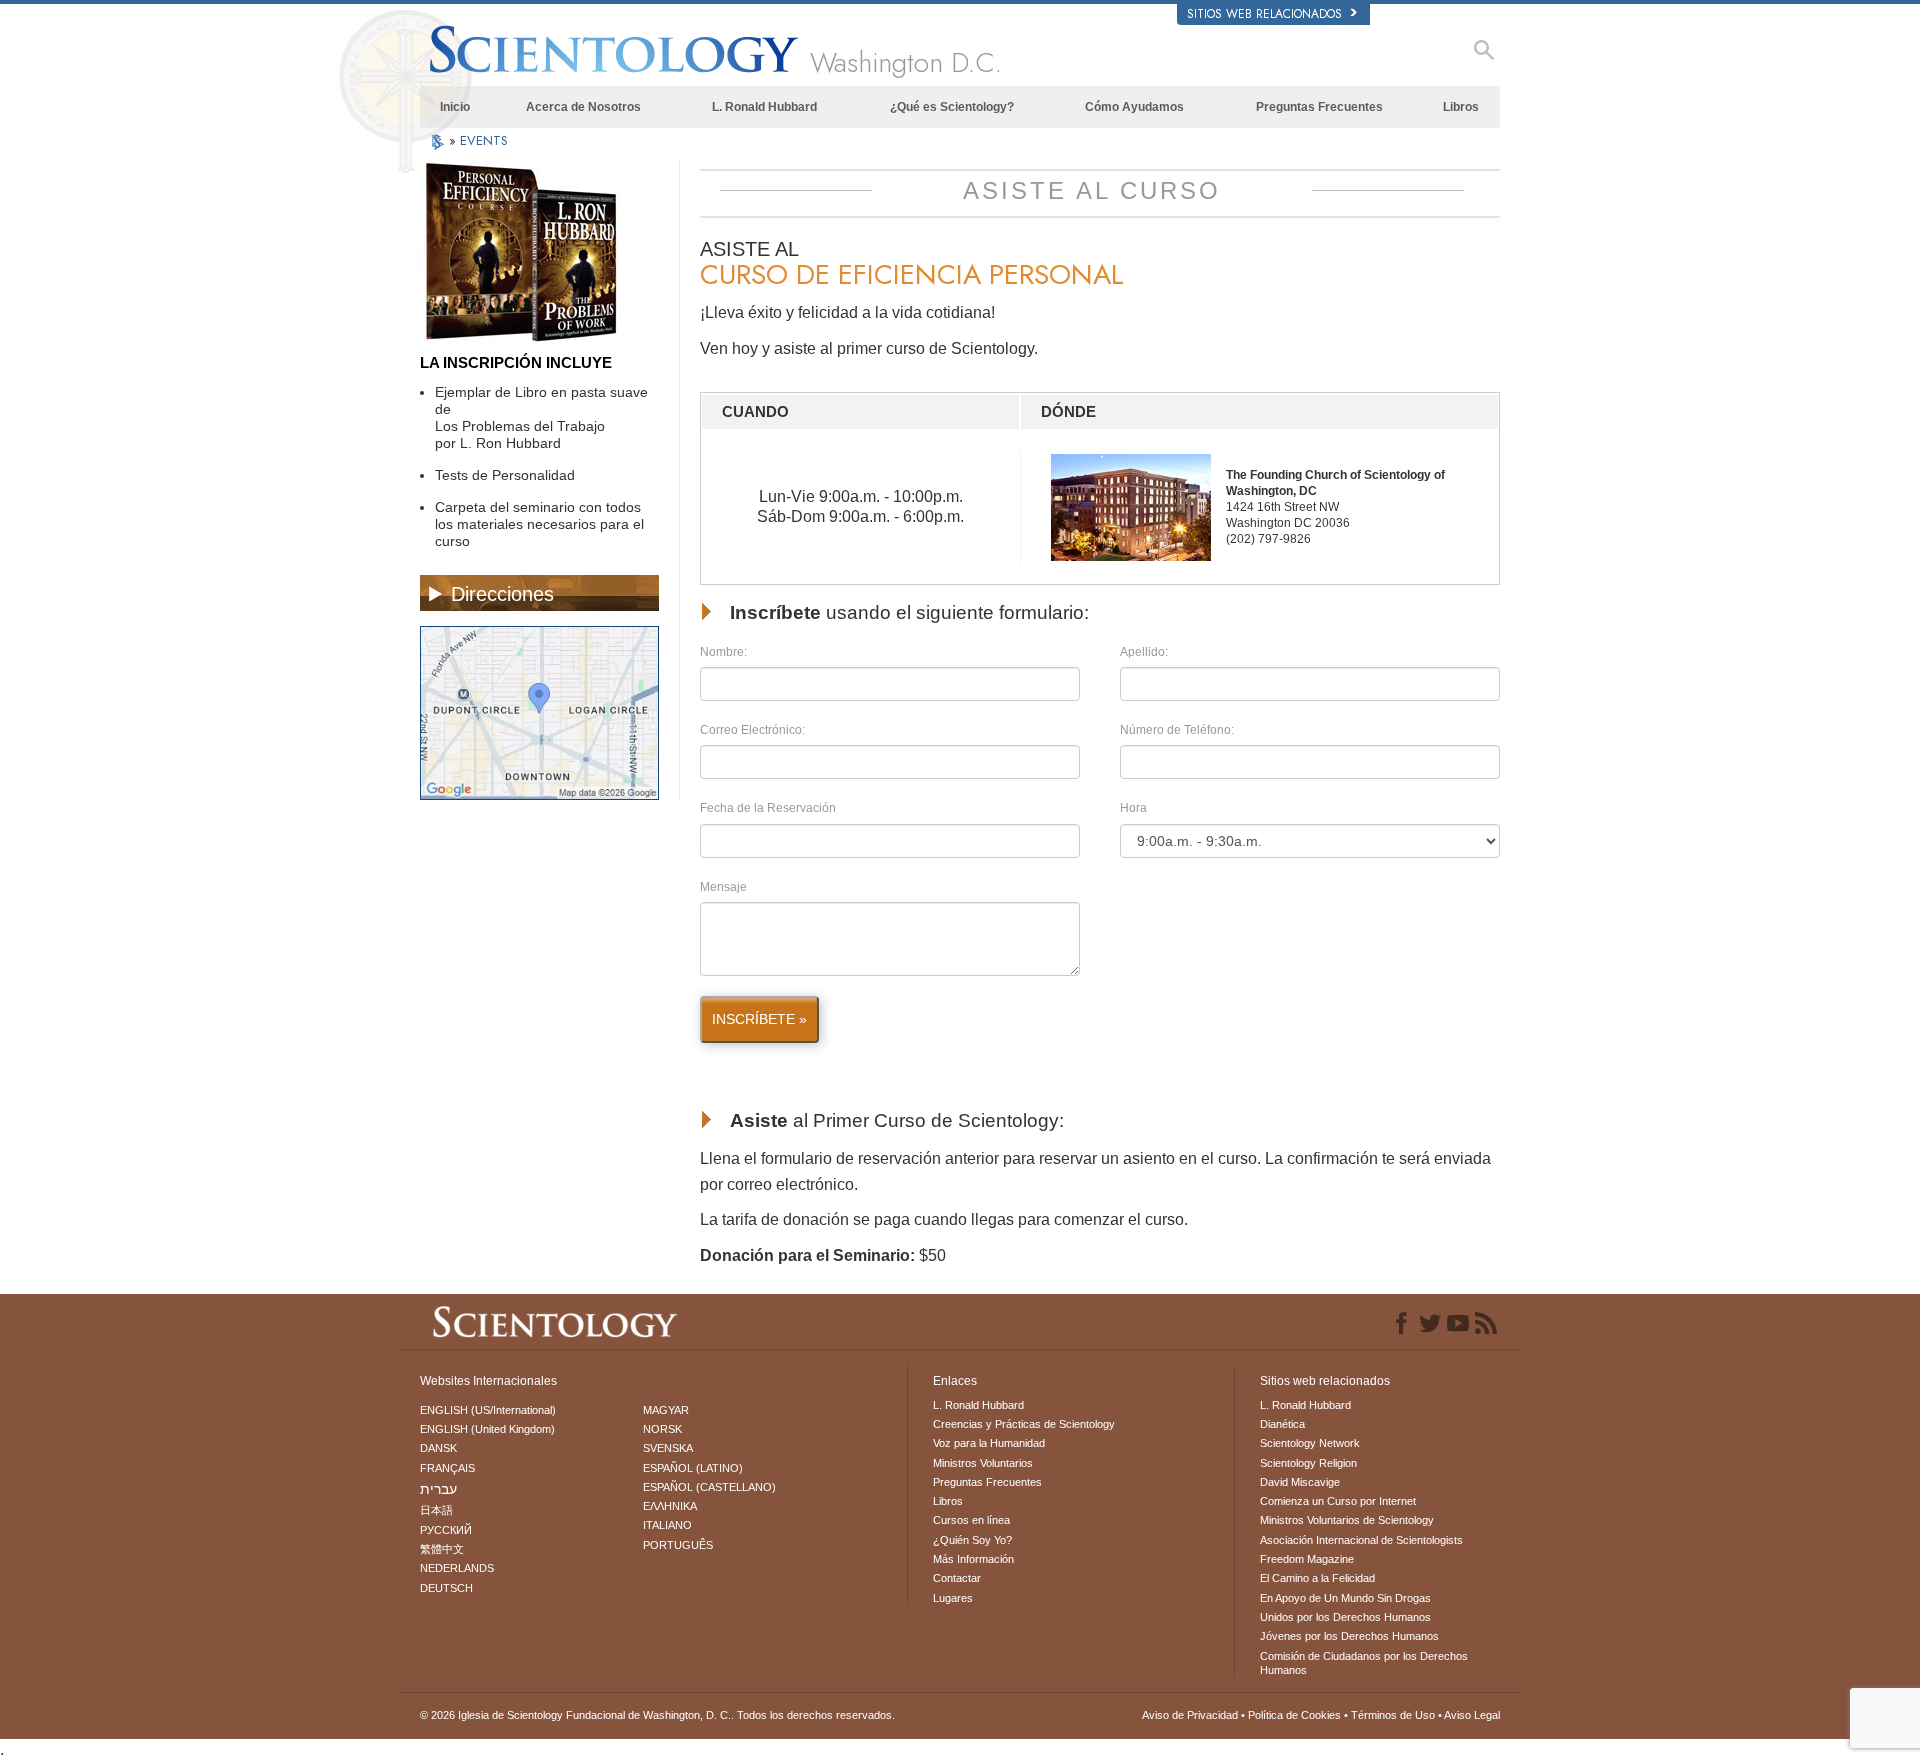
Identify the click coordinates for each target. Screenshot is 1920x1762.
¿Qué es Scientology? (952, 107)
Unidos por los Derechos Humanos (1345, 1617)
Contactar (957, 1578)
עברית (438, 1489)
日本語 (436, 1510)
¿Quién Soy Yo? (972, 1540)
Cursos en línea (971, 1520)
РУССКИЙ (446, 1530)
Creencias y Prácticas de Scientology (1024, 1424)
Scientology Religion (1308, 1463)
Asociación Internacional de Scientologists (1361, 1540)
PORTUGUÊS (678, 1545)
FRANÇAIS (447, 1468)
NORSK (662, 1429)
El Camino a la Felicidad (1317, 1578)
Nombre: (723, 652)
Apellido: (1144, 652)
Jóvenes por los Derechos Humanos (1349, 1636)
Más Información (973, 1559)
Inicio (455, 107)
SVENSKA (668, 1448)
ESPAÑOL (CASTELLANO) (709, 1487)
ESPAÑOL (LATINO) (693, 1468)
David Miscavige (1300, 1482)
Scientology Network (1310, 1443)
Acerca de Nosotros (583, 107)
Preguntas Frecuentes (1319, 107)
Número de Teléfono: (1177, 730)
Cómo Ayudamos (1134, 107)
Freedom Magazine (1307, 1559)
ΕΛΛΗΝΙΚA (670, 1506)
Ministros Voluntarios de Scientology (1347, 1520)
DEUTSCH (446, 1588)
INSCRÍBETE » (759, 1019)
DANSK (438, 1448)
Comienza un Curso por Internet (1338, 1501)
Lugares (953, 1598)
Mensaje (723, 887)
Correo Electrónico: (752, 730)
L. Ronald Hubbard (764, 107)
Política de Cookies (1294, 1715)
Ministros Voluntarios (983, 1463)
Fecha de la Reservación (768, 808)
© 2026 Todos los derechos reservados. (657, 1715)
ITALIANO (667, 1525)
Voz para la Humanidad (989, 1443)
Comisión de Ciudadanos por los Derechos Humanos (1364, 1663)
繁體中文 (442, 1549)
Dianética (1282, 1424)
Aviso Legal (1472, 1715)
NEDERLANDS (457, 1568)
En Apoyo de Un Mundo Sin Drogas (1345, 1598)
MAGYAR (666, 1410)
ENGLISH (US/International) (488, 1410)
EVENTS (484, 140)
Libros (1461, 107)
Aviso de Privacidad (1190, 1715)
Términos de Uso (1393, 1715)
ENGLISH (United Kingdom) (487, 1429)
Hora (1133, 808)
